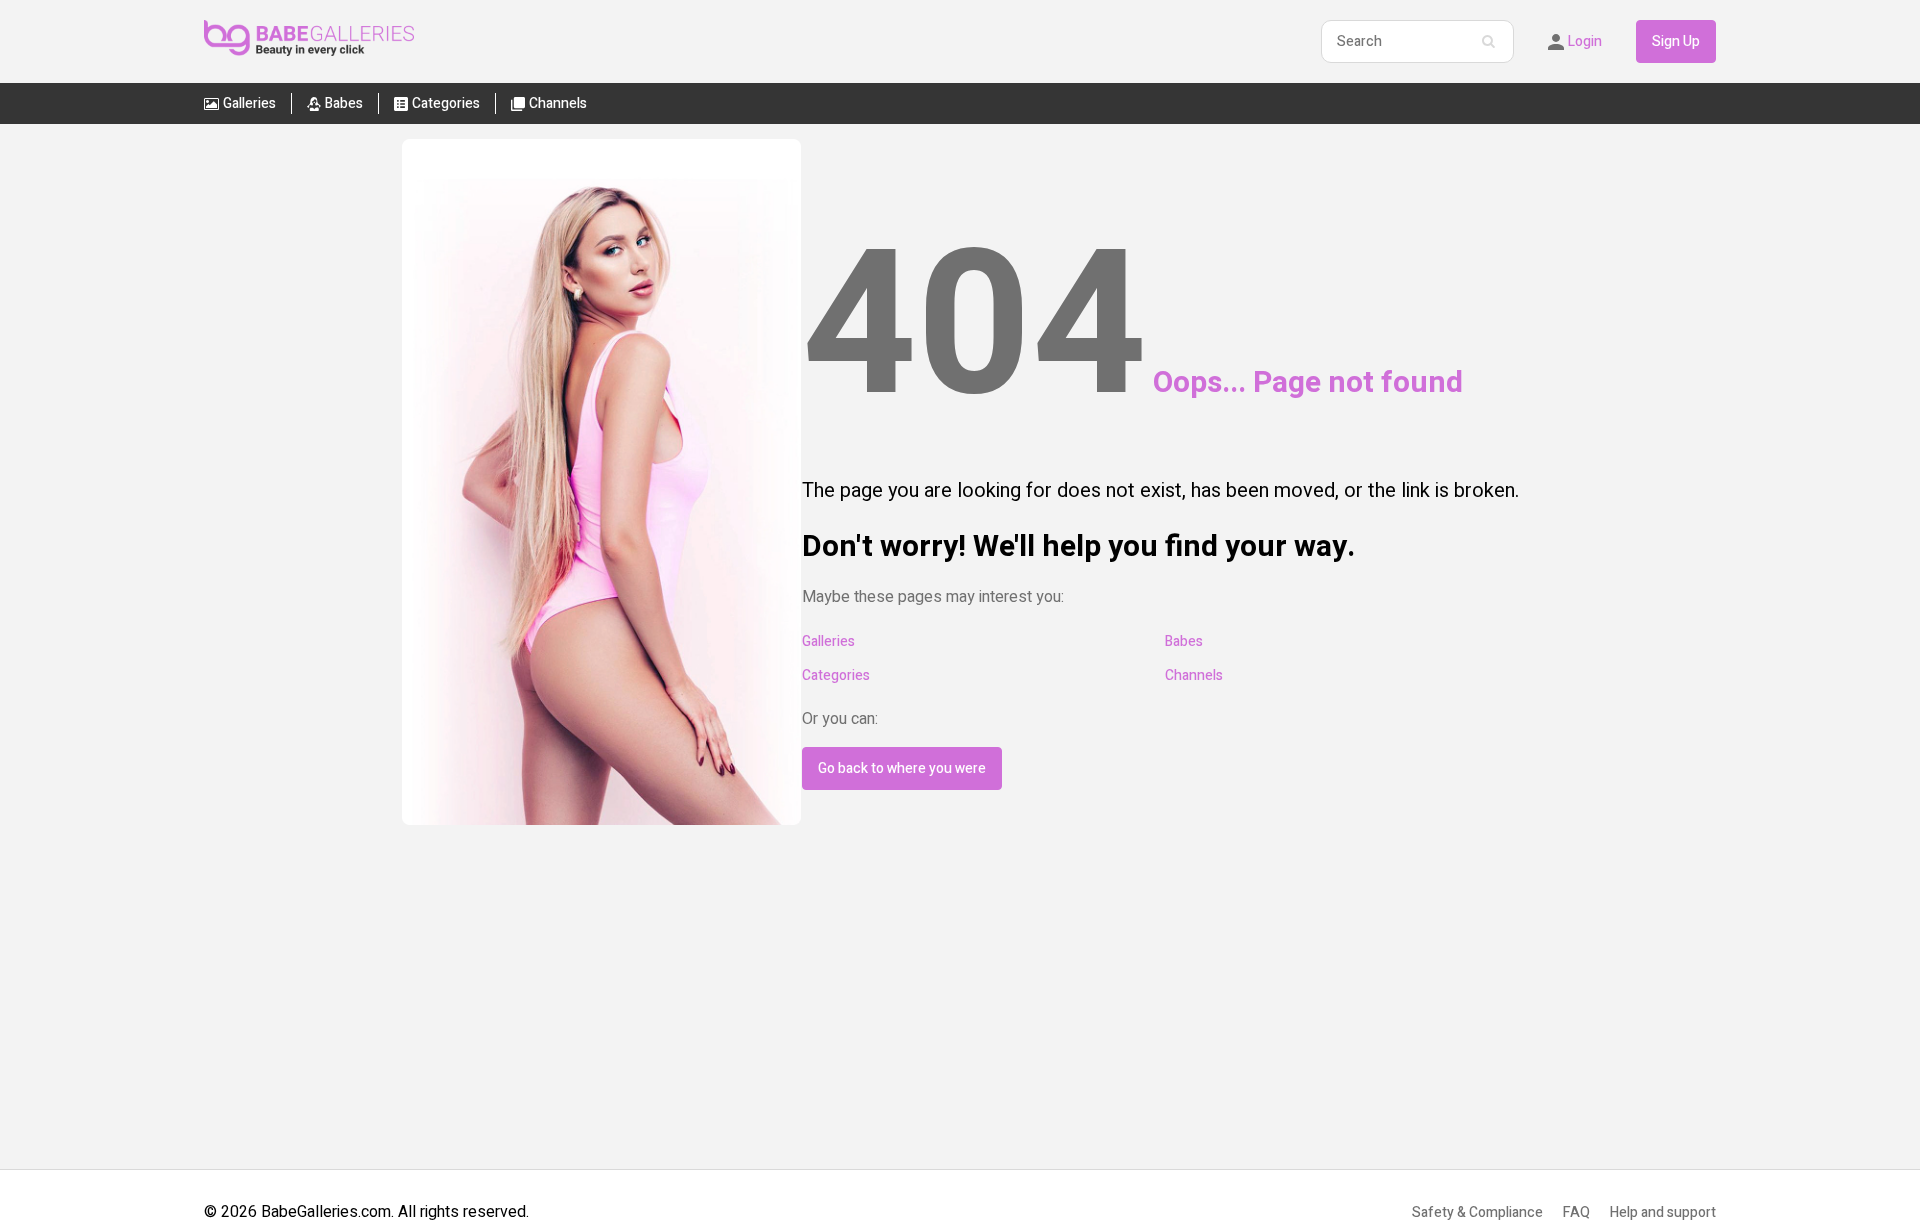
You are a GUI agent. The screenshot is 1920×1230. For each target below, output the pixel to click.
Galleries (828, 641)
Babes (1184, 641)
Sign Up (1676, 41)
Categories (836, 675)
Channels (1194, 675)
